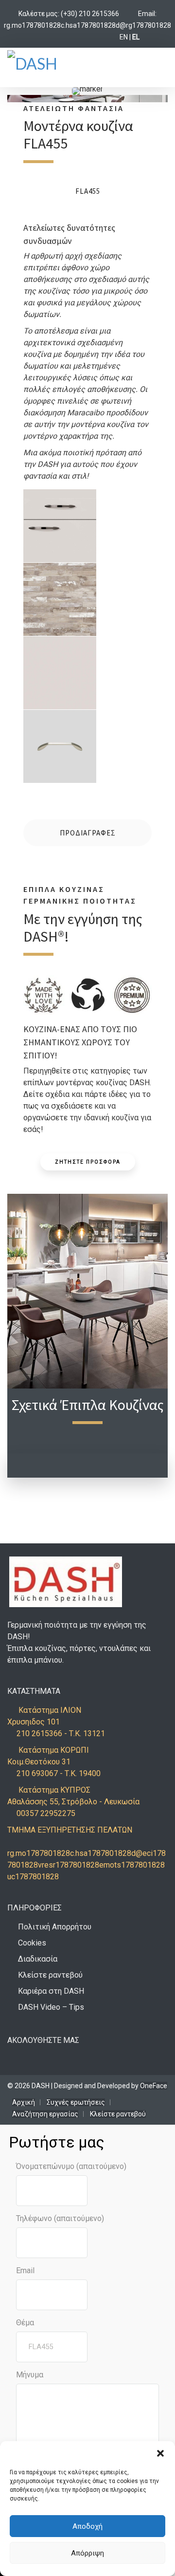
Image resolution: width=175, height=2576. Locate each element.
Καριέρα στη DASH (51, 1991)
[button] (160, 2453)
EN (124, 37)
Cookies (32, 1943)
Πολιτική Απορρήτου (55, 1927)
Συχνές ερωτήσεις (76, 2102)
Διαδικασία (38, 1959)
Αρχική (24, 2102)
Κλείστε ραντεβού (50, 1975)
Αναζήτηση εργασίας (45, 2114)
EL (136, 37)
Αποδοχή (87, 2526)
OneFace (154, 2086)
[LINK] (128, 14)
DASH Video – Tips (51, 2007)
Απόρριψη (87, 2553)
